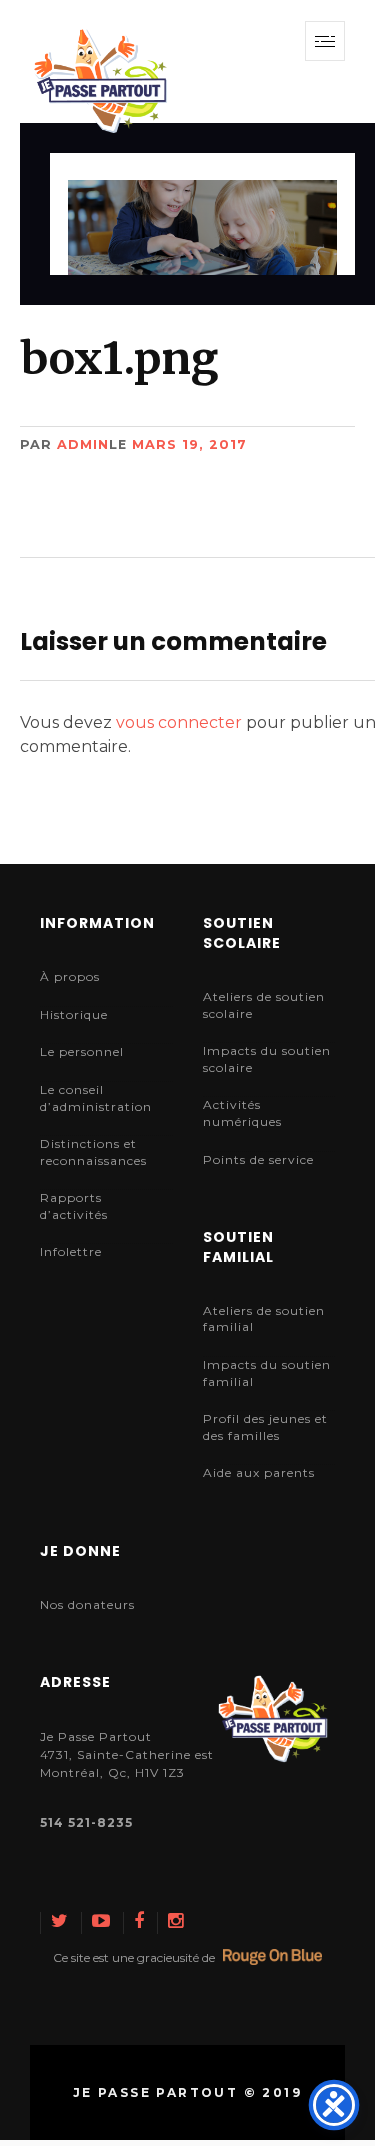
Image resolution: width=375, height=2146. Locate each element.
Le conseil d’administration (96, 1098)
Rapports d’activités (74, 1206)
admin (83, 444)
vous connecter (179, 722)
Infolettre (71, 1251)
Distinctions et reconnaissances (93, 1152)
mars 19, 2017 (189, 444)
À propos (70, 976)
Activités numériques (242, 1113)
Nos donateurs (87, 1604)
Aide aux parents (259, 1472)
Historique (74, 1014)
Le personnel (82, 1051)
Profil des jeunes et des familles (265, 1427)
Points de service (258, 1159)
